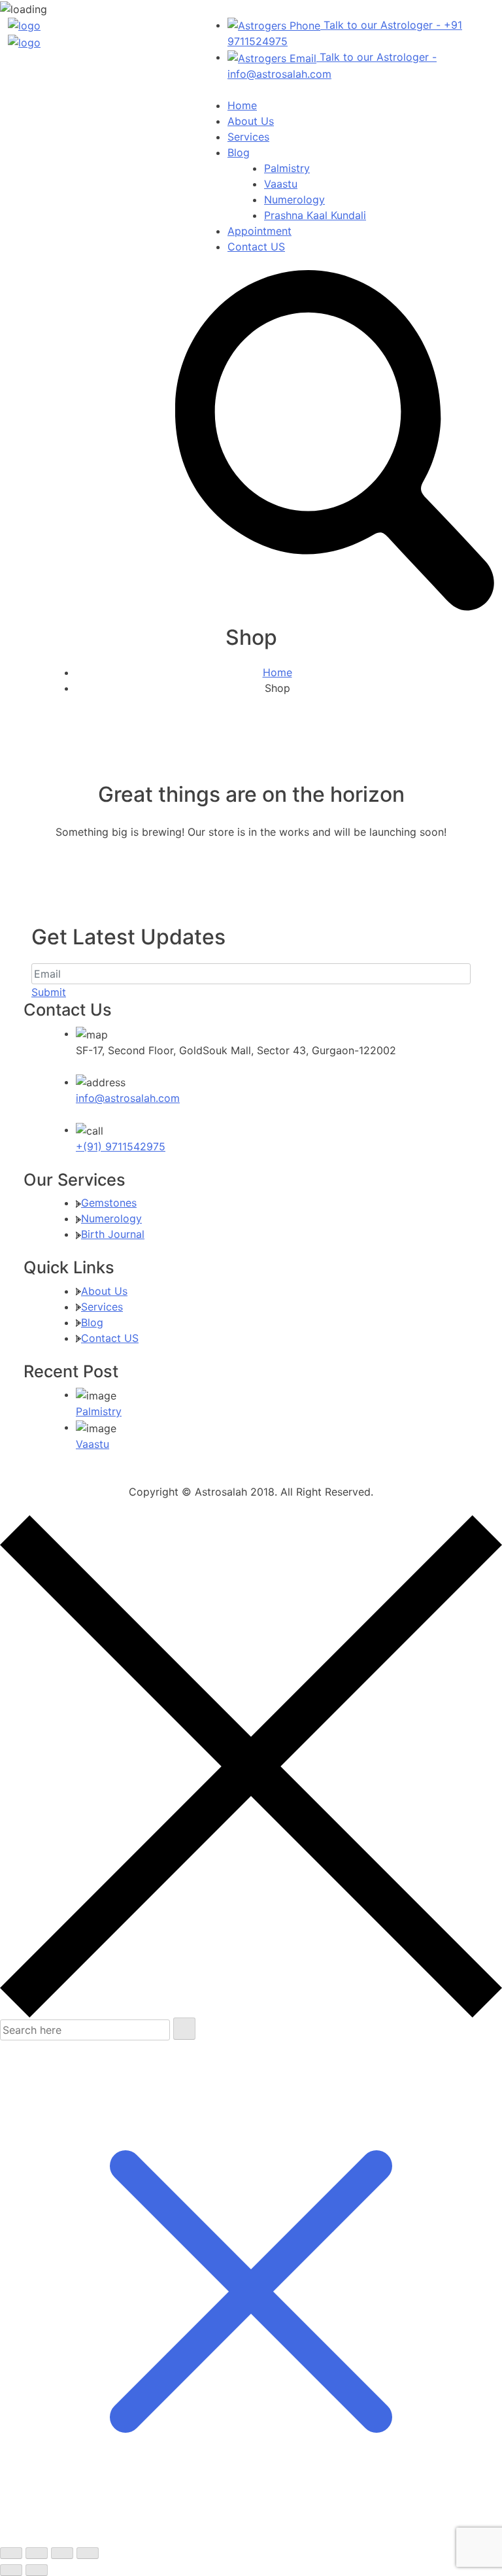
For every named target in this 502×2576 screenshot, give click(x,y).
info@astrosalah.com (128, 1098)
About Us (251, 121)
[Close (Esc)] (88, 2553)
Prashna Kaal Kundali (315, 215)
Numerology (294, 199)
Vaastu (281, 184)
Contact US (256, 247)
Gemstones (109, 1203)
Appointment (259, 231)
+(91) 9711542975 (121, 1146)
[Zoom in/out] (11, 2553)
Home (242, 105)
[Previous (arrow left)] (11, 2570)
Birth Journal (113, 1234)
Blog (239, 152)
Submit (49, 992)
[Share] (62, 2553)
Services (248, 137)
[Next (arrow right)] (37, 2570)
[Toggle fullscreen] (37, 2553)
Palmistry (287, 168)
